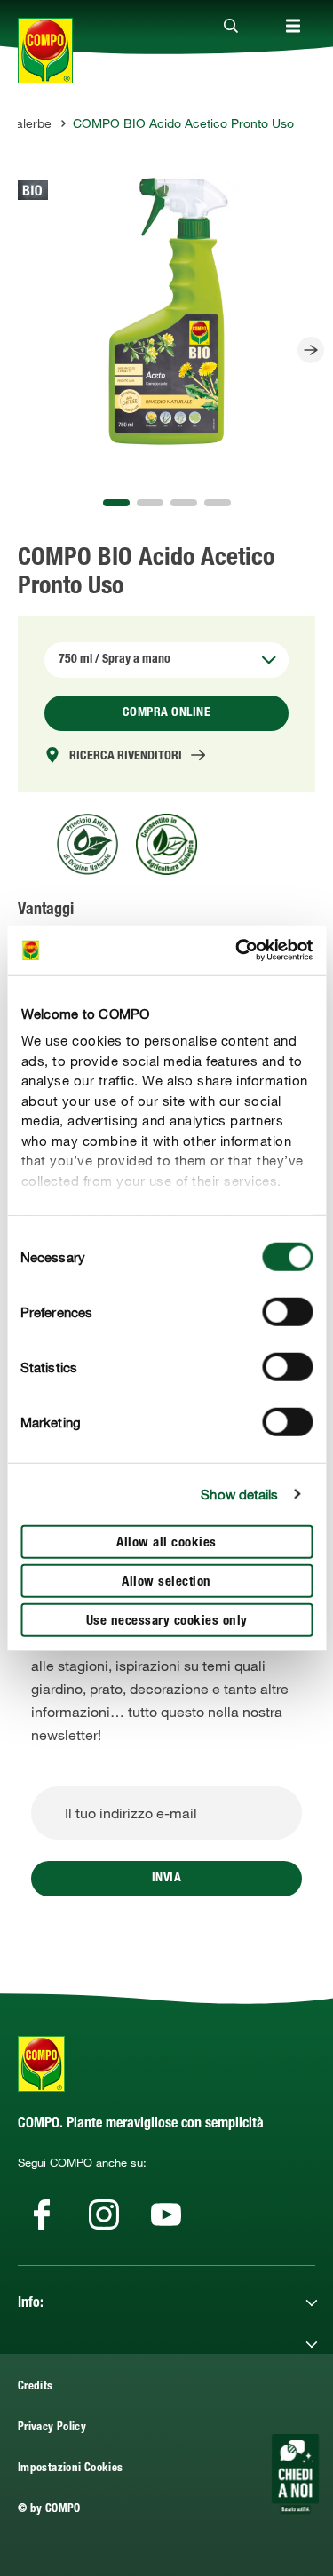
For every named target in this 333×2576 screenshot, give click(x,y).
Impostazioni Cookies (70, 2469)
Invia (167, 1879)
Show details (239, 1494)
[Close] (231, 27)
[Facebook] (42, 2214)
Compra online (167, 713)
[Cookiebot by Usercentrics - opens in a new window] (237, 950)
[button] (116, 503)
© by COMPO (49, 2510)
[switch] (287, 1311)
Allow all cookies (166, 1542)
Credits (36, 2387)
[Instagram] (104, 2214)
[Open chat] (295, 2474)
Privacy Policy (52, 2428)
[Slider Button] (311, 350)
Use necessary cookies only (167, 1621)
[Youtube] (166, 2214)
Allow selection (166, 1582)
